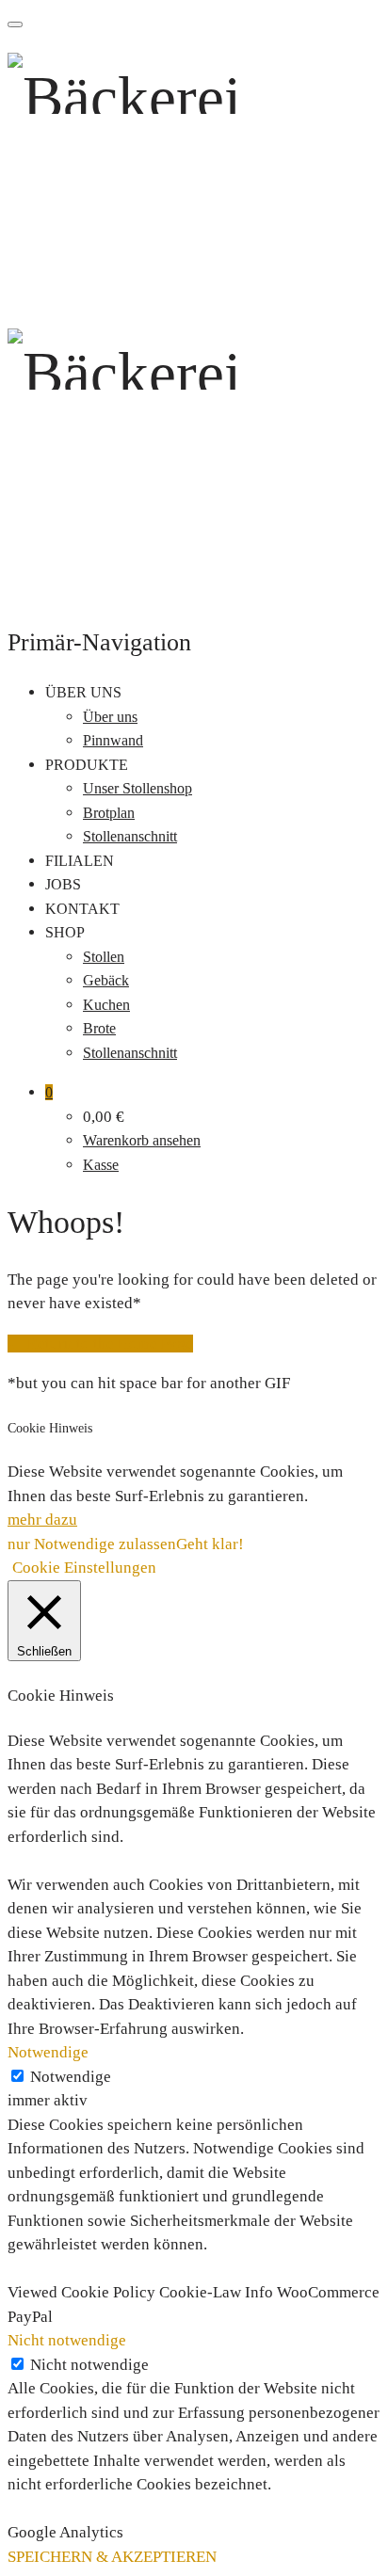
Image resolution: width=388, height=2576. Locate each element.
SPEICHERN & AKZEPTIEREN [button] (112, 2557)
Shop (65, 932)
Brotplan (109, 813)
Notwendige (71, 2077)
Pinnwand (113, 740)
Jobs (63, 884)
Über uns (83, 692)
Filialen (80, 861)
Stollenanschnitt (130, 836)
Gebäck (106, 980)
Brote (99, 1028)
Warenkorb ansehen (142, 1140)
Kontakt (82, 909)
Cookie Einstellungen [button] (84, 1568)
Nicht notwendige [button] (67, 2340)
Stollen (104, 957)
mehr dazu (42, 1520)
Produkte (87, 765)
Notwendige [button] (48, 2052)
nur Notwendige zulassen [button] (92, 1544)
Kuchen (106, 1005)
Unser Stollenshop (137, 788)
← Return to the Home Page (100, 1344)
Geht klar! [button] (210, 1544)
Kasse (101, 1165)
